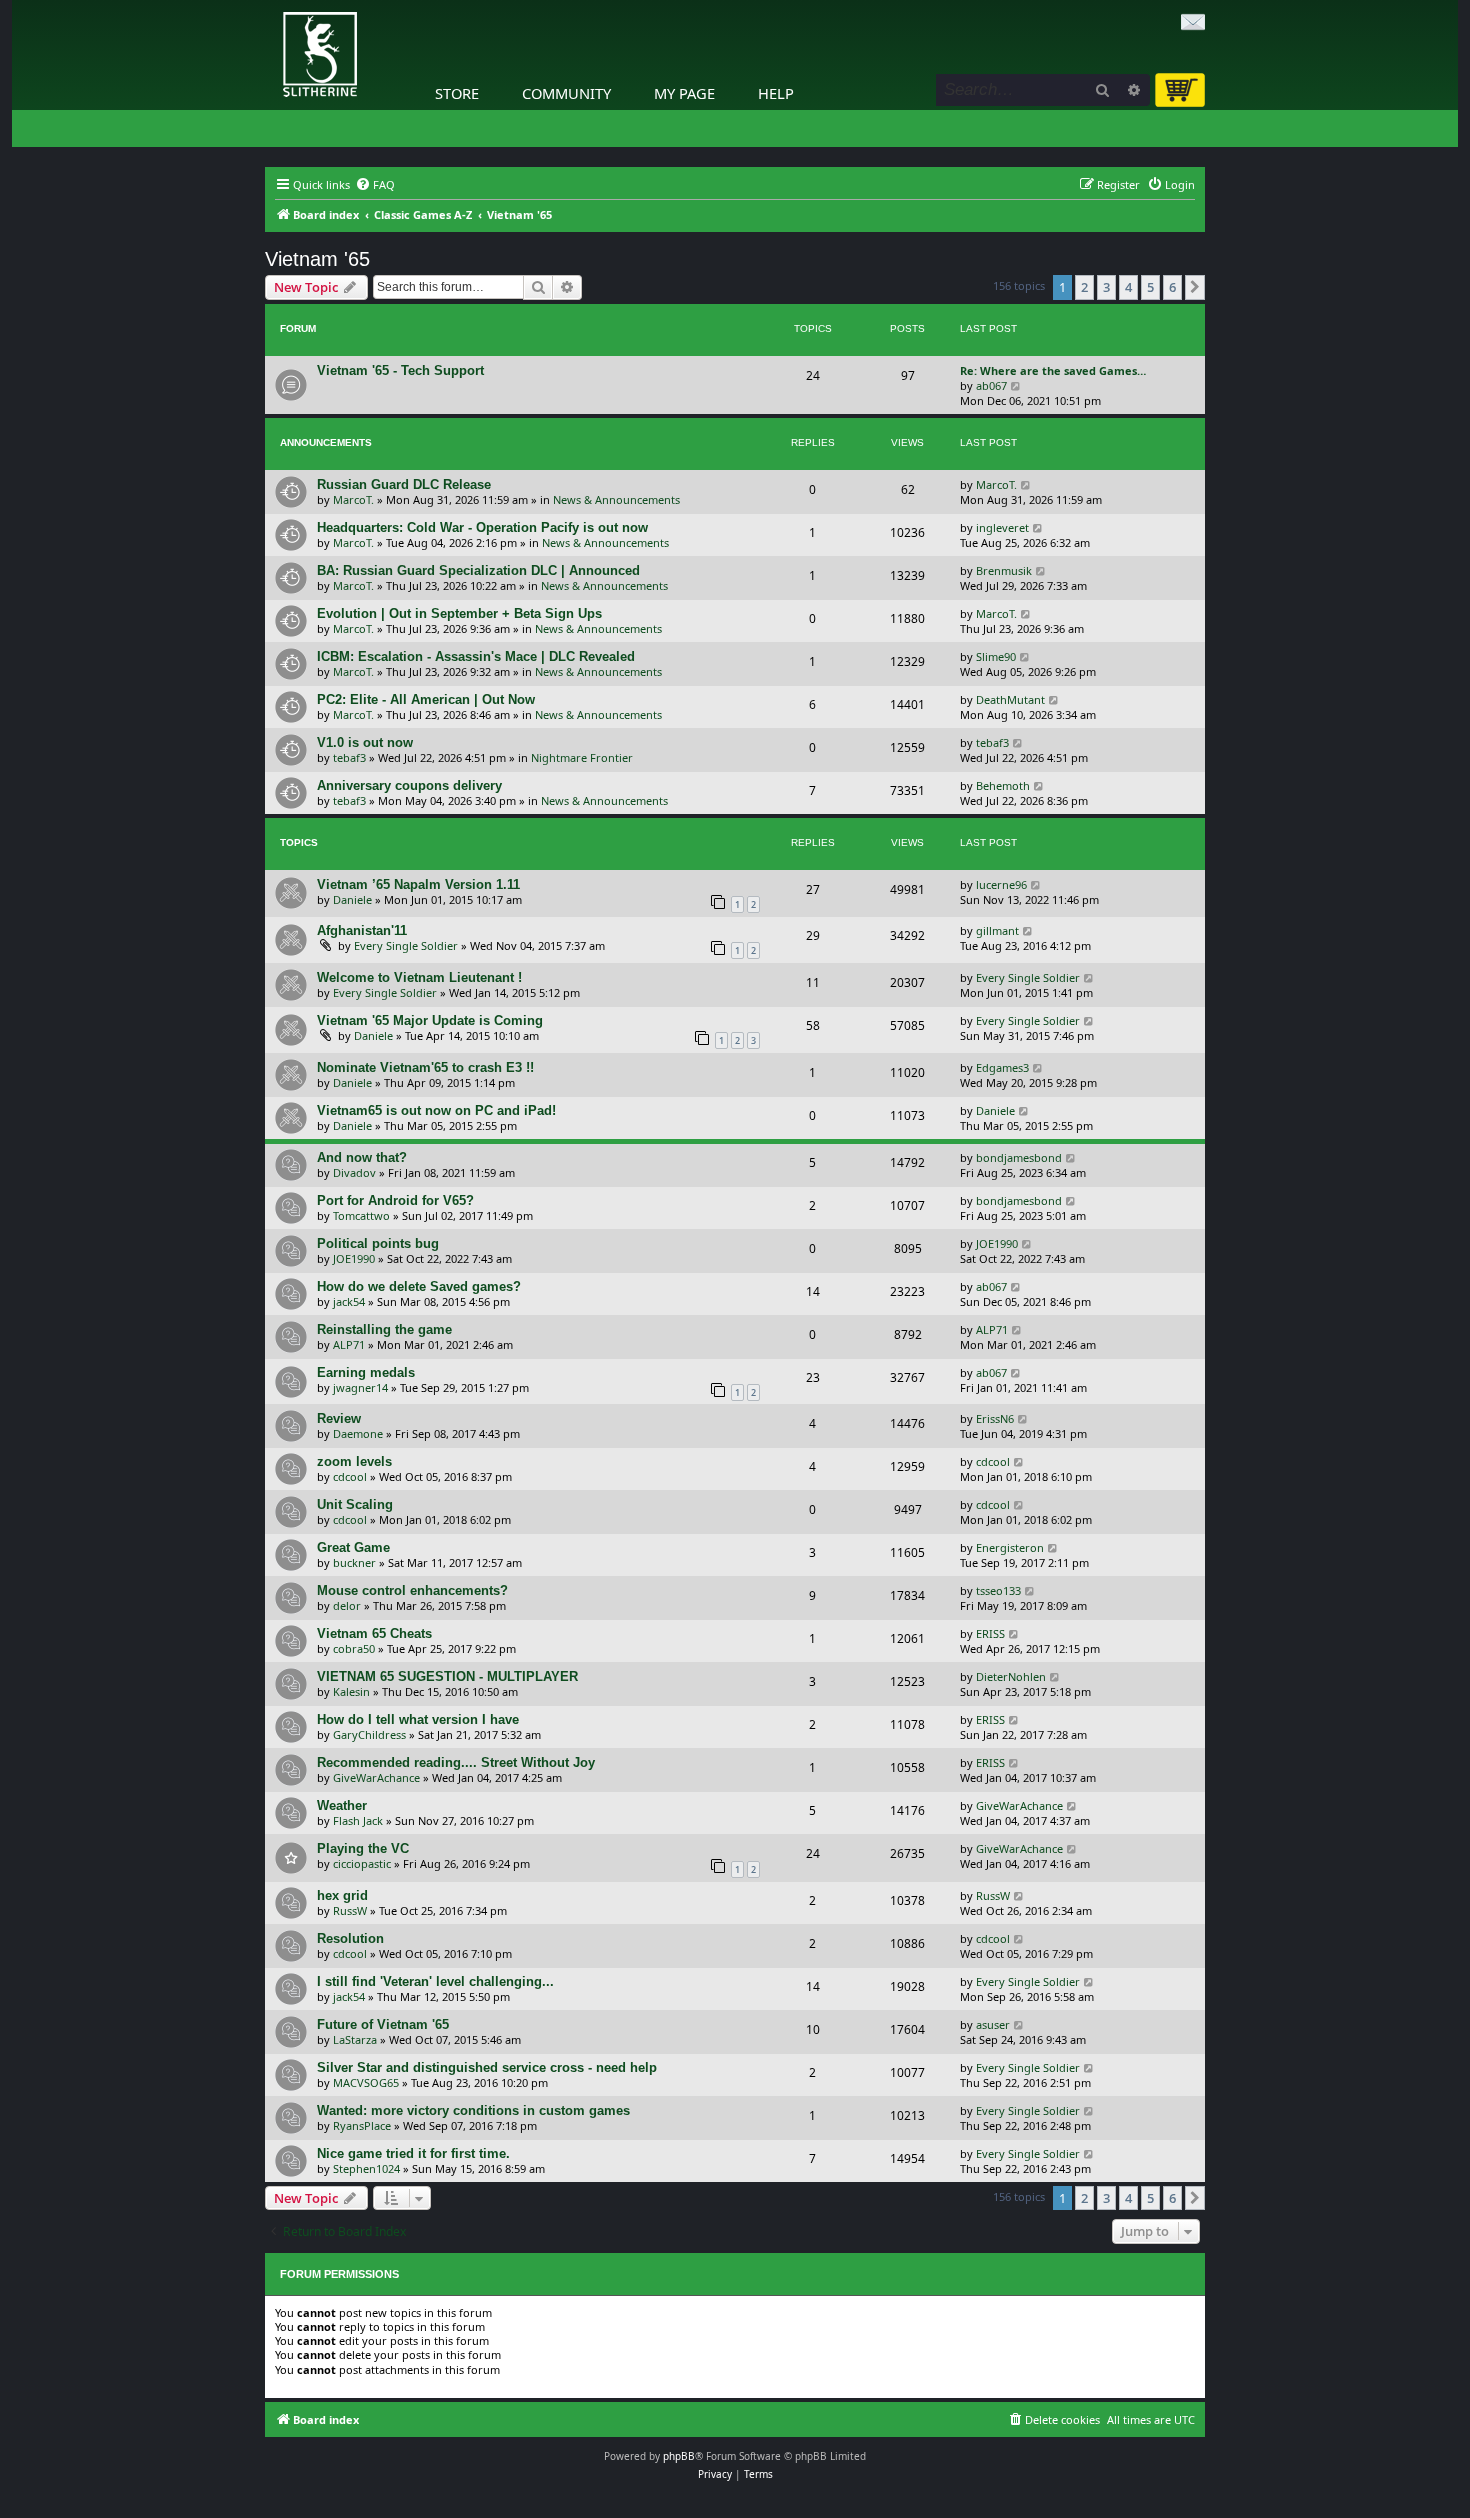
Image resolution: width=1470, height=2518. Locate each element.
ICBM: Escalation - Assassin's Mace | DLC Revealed (476, 656)
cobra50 (354, 1648)
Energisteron (1010, 1547)
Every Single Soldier (406, 945)
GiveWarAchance (376, 1777)
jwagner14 (360, 1387)
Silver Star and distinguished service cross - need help (487, 2067)
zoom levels (354, 1461)
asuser (993, 2024)
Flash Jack (358, 1820)
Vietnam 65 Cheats (374, 1633)
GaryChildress (369, 1734)
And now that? (362, 1157)
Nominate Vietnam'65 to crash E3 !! (425, 1067)
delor (347, 1605)
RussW (350, 1910)
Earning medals (366, 1372)
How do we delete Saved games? (419, 1286)
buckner (354, 1562)
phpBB (679, 2456)
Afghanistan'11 (362, 930)
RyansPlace (362, 2125)
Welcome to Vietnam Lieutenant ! (419, 977)
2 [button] (1084, 287)
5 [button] (1150, 287)
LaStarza (355, 2039)
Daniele (352, 899)
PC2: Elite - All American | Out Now (426, 699)
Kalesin (351, 1691)
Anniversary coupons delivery (409, 785)
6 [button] (1172, 287)
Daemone (358, 1433)
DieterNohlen (1011, 1676)
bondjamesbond (1019, 1157)
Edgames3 (1002, 1067)
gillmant (997, 930)
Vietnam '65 (317, 259)
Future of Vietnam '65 (383, 2024)
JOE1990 (354, 1258)
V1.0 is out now (365, 742)
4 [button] (1128, 287)
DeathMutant (1010, 699)
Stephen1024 (366, 2168)
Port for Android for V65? (395, 1200)
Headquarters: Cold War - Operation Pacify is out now (482, 527)
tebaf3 (349, 757)
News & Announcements (616, 499)
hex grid (342, 1895)
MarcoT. (353, 499)
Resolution (350, 1938)
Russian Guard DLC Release (404, 484)
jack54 (349, 1301)
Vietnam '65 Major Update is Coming (430, 1020)
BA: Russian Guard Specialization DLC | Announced (478, 570)
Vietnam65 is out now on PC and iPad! (436, 1110)
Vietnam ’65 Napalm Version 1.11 (418, 884)
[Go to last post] (1026, 484)
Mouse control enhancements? (412, 1590)
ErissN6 (995, 1418)
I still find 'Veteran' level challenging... (435, 1981)
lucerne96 (1001, 884)
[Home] (270, 5)
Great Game (353, 1547)
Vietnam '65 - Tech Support (400, 370)
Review (339, 1418)
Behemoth (1003, 785)
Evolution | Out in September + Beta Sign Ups (459, 613)
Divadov (354, 1172)
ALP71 (349, 1344)
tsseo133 (998, 1590)
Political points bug (378, 1243)
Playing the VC (363, 1848)
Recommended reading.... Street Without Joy (456, 1762)
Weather (342, 1805)
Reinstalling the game (384, 1329)
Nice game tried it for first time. (413, 2153)
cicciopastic (362, 1863)
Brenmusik (1004, 570)
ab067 (991, 385)
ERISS (990, 1633)
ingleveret (1002, 527)
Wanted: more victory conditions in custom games (473, 2110)
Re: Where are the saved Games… (1053, 370)
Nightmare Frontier (582, 757)
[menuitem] (375, 185)
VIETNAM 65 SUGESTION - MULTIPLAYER (447, 1676)
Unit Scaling (355, 1504)
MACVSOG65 (366, 2082)
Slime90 (996, 656)
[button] (1195, 287)
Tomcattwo (361, 1215)
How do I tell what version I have (418, 1719)
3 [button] (1106, 287)
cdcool (350, 1476)
